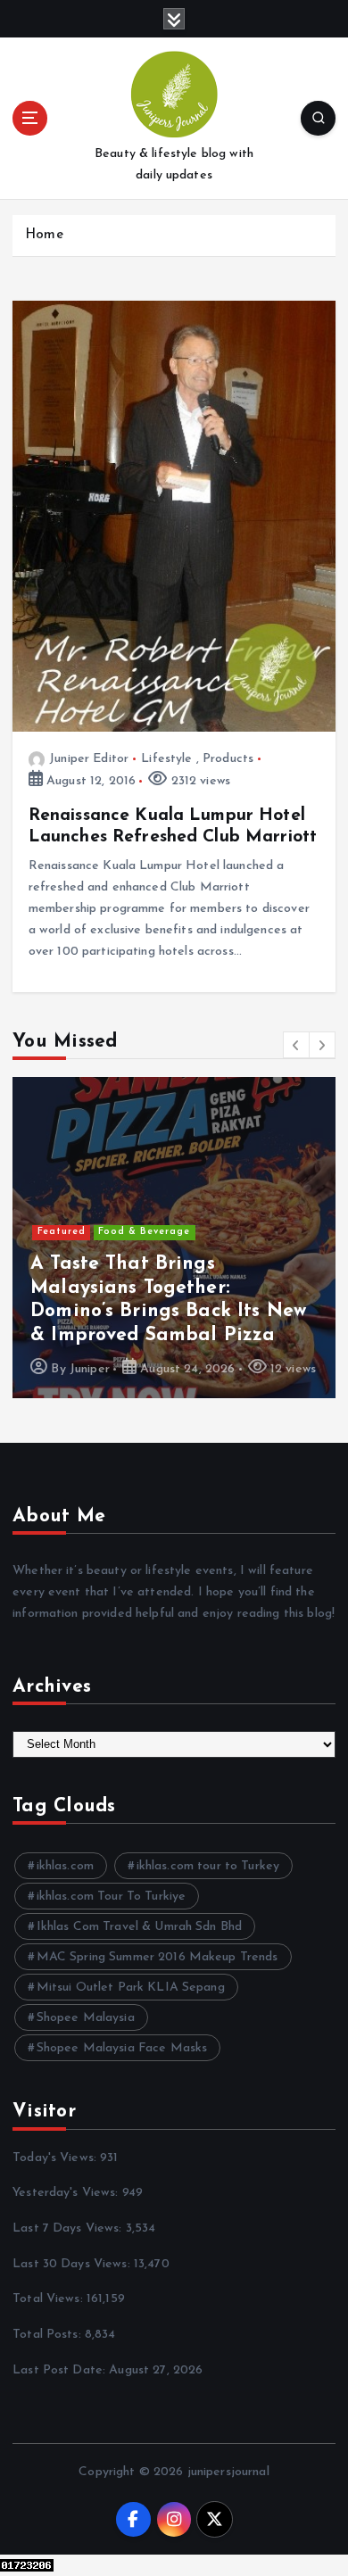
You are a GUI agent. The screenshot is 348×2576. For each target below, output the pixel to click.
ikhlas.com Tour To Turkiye (112, 1897)
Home (44, 235)
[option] (174, 1238)
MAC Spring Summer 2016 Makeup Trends (157, 1957)
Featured (62, 1232)
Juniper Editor (89, 759)
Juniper (90, 1369)
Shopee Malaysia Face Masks (122, 2048)
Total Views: (50, 2299)
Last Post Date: (61, 2370)
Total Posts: (49, 2335)
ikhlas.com (65, 1866)
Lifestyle (166, 759)
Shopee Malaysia (86, 2018)
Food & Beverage (144, 1232)
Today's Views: (56, 2158)
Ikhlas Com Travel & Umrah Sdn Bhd (140, 1927)
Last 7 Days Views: (69, 2228)
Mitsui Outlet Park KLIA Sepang (131, 1988)
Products (228, 759)
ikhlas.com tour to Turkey (208, 1866)
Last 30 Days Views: (73, 2264)
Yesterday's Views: (67, 2193)
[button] (296, 1045)
